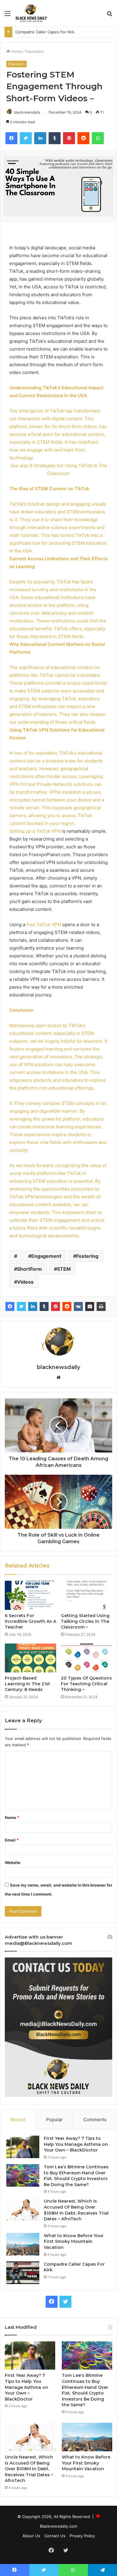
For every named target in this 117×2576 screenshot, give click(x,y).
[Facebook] (10, 1306)
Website (13, 1863)
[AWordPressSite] (31, 13)
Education (35, 51)
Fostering (87, 1256)
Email (12, 1840)
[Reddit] (67, 1306)
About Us (31, 2536)
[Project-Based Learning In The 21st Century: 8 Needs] (30, 1658)
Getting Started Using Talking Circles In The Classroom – (85, 1621)
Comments (95, 2120)
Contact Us (55, 2536)
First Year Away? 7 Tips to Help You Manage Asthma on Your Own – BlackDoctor (76, 2144)
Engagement (46, 1256)
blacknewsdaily (27, 112)
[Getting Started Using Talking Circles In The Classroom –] (87, 1595)
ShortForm (30, 1269)
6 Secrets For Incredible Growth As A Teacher (30, 1621)
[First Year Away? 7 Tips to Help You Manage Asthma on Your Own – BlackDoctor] (23, 2147)
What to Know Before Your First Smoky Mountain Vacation (74, 2241)
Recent (18, 2120)
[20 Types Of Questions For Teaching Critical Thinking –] (87, 1658)
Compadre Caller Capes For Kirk (45, 32)
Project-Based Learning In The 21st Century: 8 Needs (27, 1684)
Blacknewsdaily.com (58, 2526)
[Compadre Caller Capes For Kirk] (23, 2273)
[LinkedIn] (33, 1306)
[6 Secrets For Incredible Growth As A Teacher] (30, 1595)
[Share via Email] (90, 1306)
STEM (64, 1269)
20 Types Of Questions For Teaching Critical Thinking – (86, 1684)
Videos (25, 1282)
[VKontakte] (78, 1306)
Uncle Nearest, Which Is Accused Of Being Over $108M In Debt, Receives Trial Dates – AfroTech (76, 2210)
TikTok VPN (48, 831)
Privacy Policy (82, 2536)
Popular (54, 2120)
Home (16, 51)
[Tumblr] (44, 1306)
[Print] (101, 1306)
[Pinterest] (55, 1306)
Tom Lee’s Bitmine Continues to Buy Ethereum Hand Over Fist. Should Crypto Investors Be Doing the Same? (76, 2176)
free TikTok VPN (44, 925)
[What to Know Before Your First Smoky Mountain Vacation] (23, 2244)
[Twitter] (21, 1306)
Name (12, 1817)
